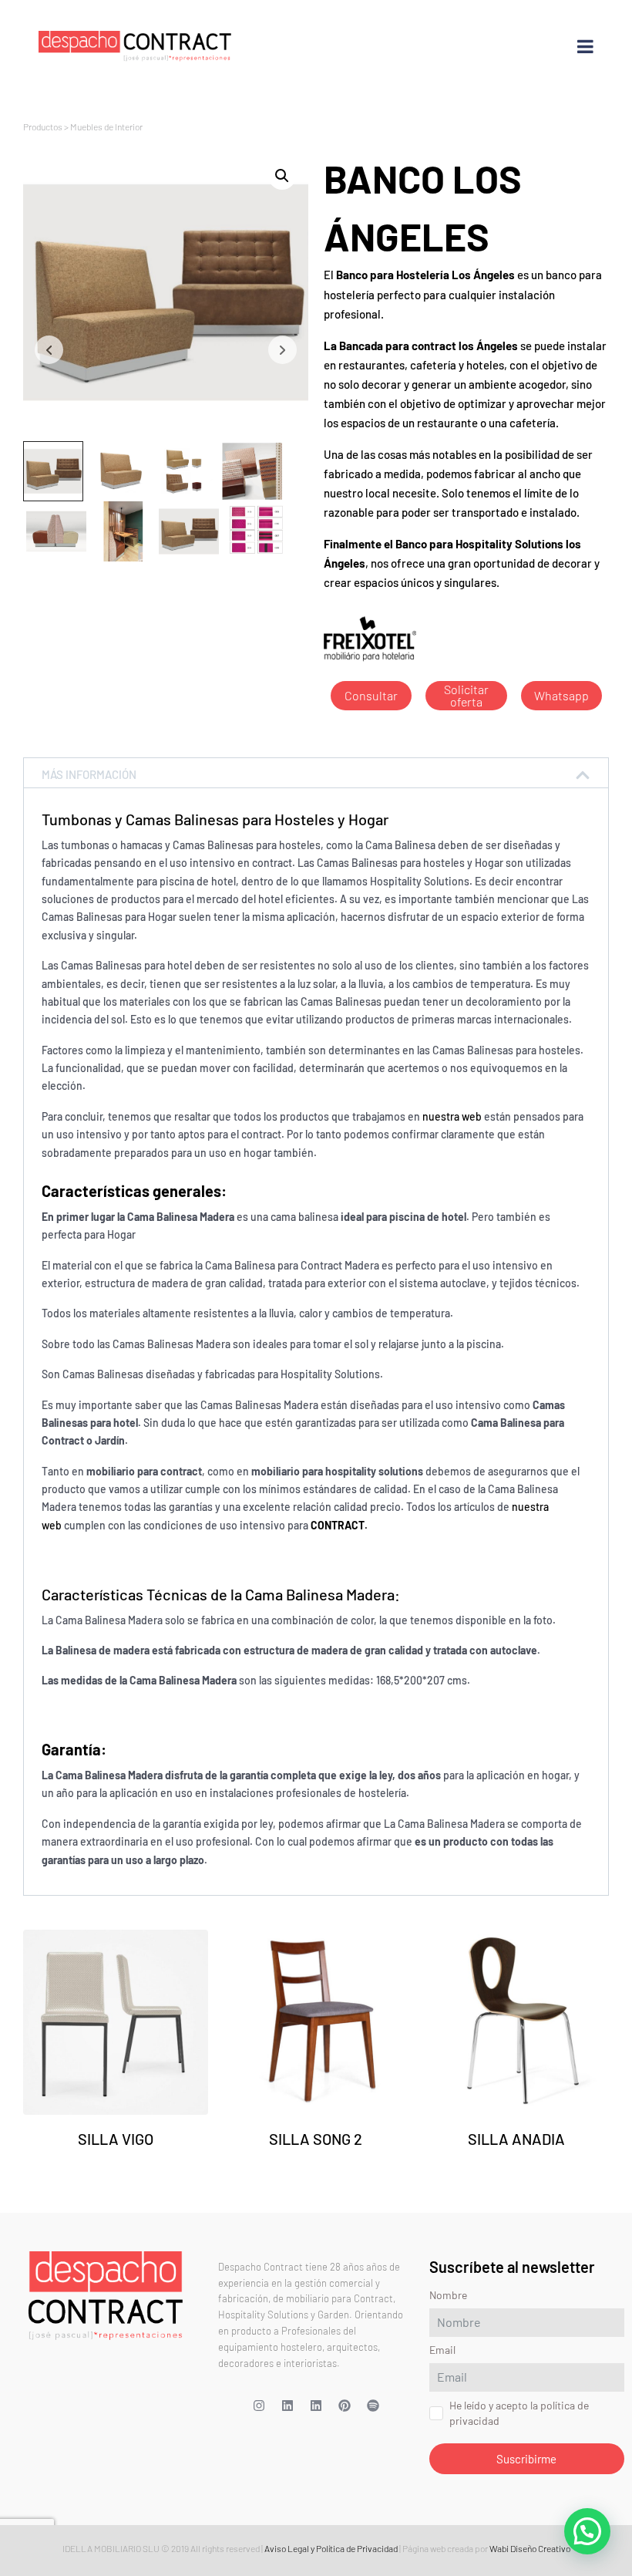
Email (442, 2350)
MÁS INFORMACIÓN (89, 774)
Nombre (448, 2295)
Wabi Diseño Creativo (530, 2548)
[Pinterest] (345, 2406)
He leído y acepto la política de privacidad (519, 2413)
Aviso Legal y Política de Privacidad (331, 2548)
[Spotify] (373, 2406)
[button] (282, 176)
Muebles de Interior (106, 126)
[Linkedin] (287, 2406)
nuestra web (452, 1116)
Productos (43, 126)
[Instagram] (259, 2406)
